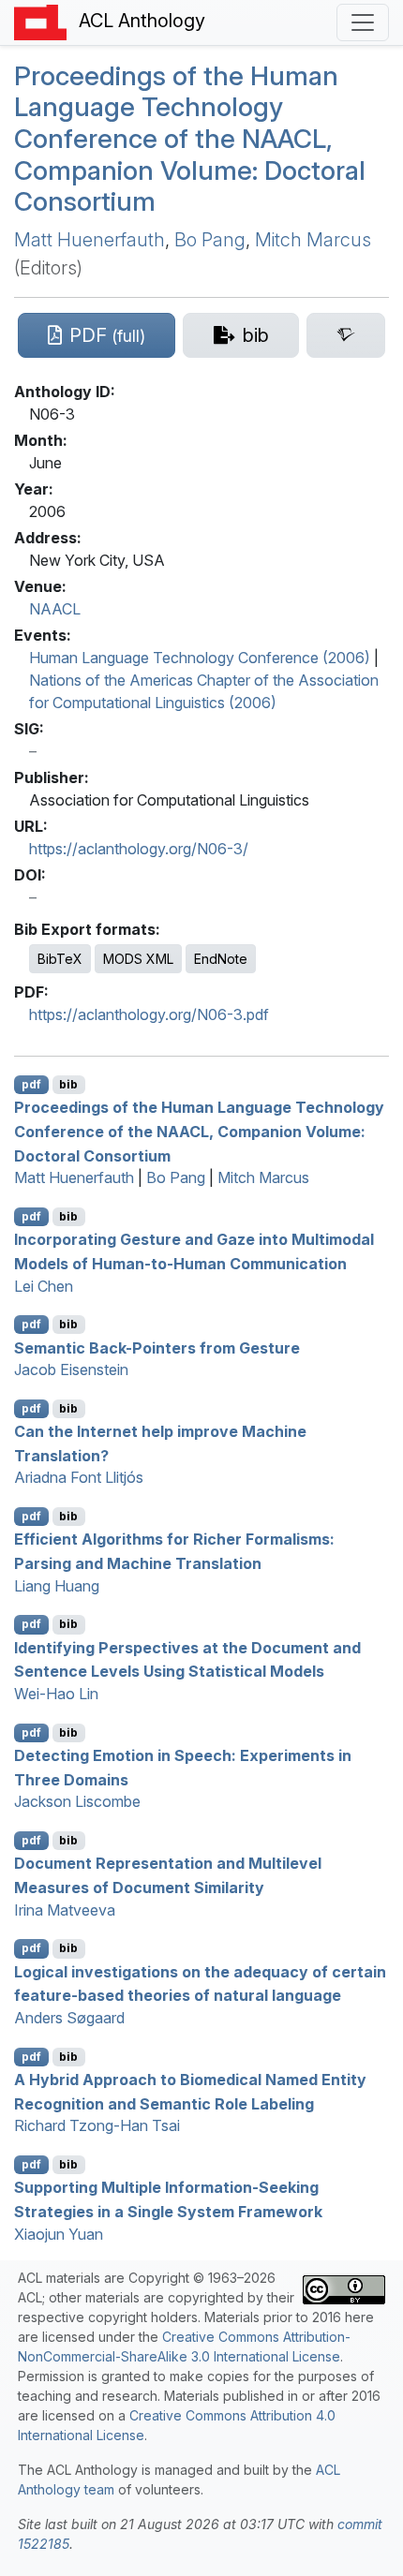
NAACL (55, 609)
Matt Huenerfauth (90, 240)
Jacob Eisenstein (71, 1369)
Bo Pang (210, 240)
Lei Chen (44, 1286)
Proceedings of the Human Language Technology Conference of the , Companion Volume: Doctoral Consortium (190, 139)
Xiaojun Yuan (59, 2234)
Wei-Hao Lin (56, 1694)
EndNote (221, 959)
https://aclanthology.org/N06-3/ (139, 849)
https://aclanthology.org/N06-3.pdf (149, 1014)
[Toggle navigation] (363, 22)
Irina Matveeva (65, 1910)
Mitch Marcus (313, 240)
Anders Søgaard (69, 2018)
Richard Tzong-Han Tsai (97, 2125)
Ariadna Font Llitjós (79, 1477)
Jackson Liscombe (77, 1801)
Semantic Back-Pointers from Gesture (157, 1347)
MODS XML (138, 959)
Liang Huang (57, 1586)
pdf (31, 1084)
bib (68, 1084)
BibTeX (60, 959)
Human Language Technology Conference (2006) (200, 658)
